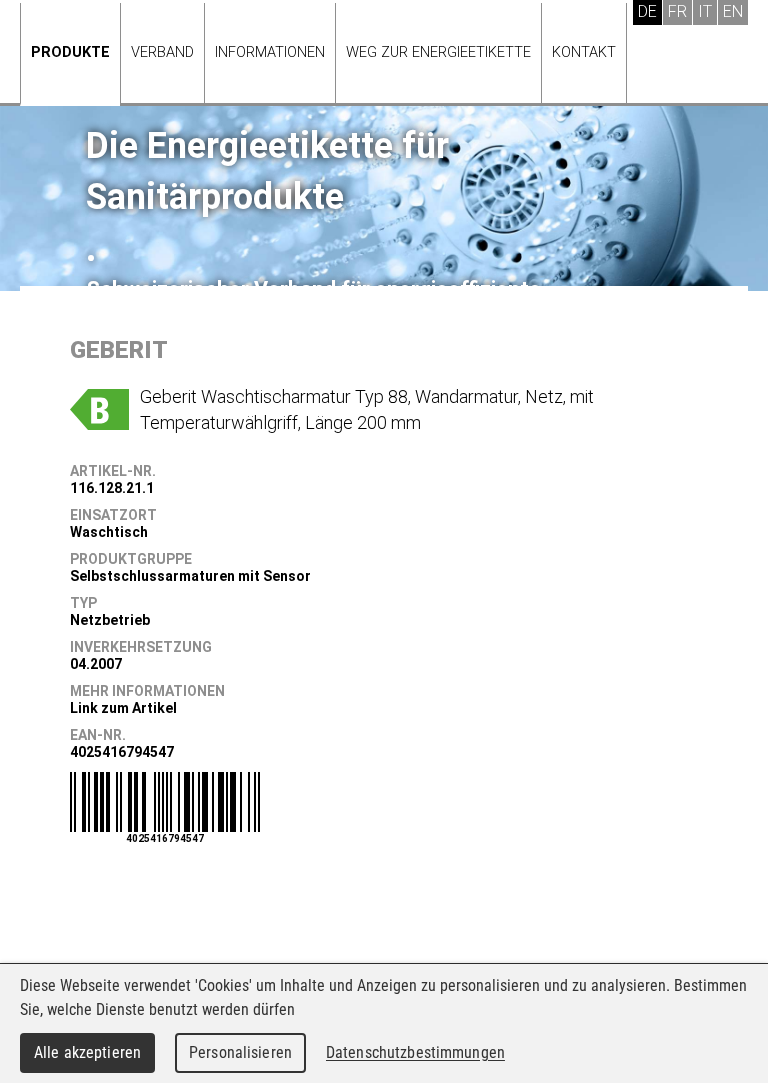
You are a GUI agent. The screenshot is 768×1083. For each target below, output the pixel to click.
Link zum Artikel (123, 708)
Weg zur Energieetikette (438, 52)
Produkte (70, 52)
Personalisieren (240, 1052)
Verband (162, 52)
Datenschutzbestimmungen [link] (415, 1052)
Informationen (270, 52)
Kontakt (584, 52)
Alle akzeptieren (87, 1052)
